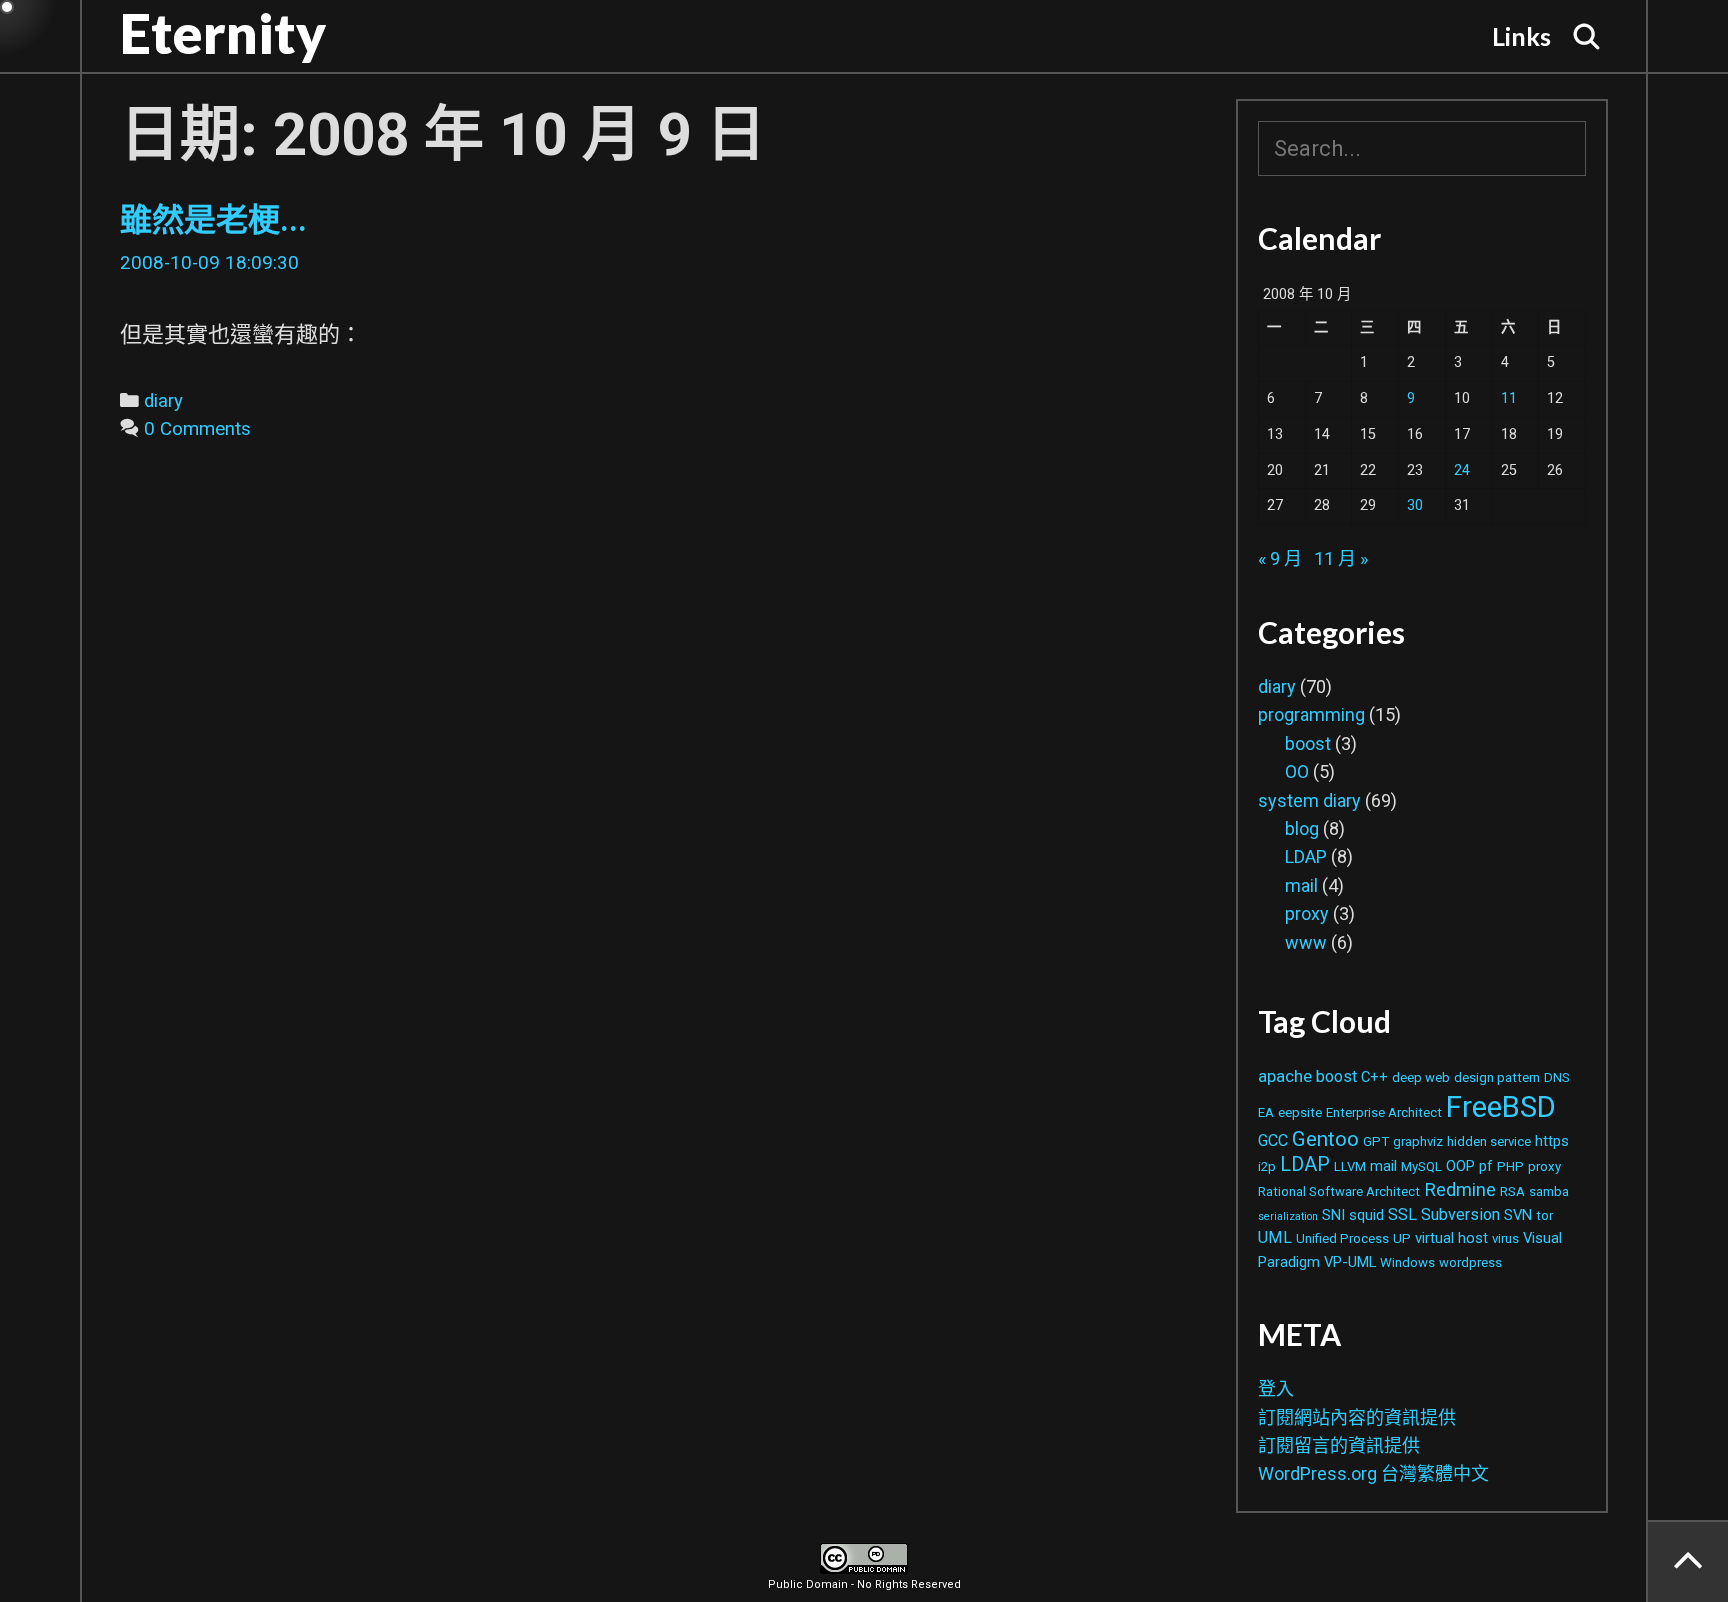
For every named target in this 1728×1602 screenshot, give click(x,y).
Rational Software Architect (1339, 1191)
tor (1544, 1215)
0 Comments (197, 429)
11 (1509, 398)
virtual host (1451, 1238)
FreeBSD (1501, 1107)
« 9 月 (1280, 558)
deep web (1421, 1077)
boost (1308, 743)
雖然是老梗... (213, 220)
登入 (1276, 1388)
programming (1311, 714)
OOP (1460, 1166)
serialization (1288, 1216)
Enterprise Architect (1384, 1112)
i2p (1267, 1166)
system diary (1309, 800)
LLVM (1350, 1166)
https (1552, 1141)
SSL (1402, 1214)
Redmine (1460, 1189)
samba (1549, 1191)
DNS (1557, 1077)
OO (1297, 771)
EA (1266, 1112)
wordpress (1470, 1262)
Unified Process (1342, 1238)
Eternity (223, 33)
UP (1402, 1238)
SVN (1518, 1215)
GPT (1376, 1141)
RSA (1512, 1191)
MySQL (1421, 1166)
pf (1486, 1166)
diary (163, 401)
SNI (1333, 1215)
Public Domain (808, 1584)
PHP (1510, 1166)
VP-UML (1350, 1262)
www (1306, 942)
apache (1285, 1076)
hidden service (1489, 1141)
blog (1302, 828)
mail (1301, 885)
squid (1366, 1215)
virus (1505, 1238)
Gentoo (1325, 1139)
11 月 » (1341, 558)
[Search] (1587, 36)
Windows (1407, 1262)
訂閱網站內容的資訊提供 (1357, 1417)
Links (1521, 36)
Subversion (1460, 1214)
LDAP (1306, 856)
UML (1275, 1237)
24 (1462, 470)
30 (1415, 505)
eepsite (1300, 1112)
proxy (1307, 913)
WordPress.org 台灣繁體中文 (1373, 1473)
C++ (1374, 1077)
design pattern (1497, 1077)
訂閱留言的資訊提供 (1339, 1445)
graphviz (1418, 1141)
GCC (1273, 1140)
